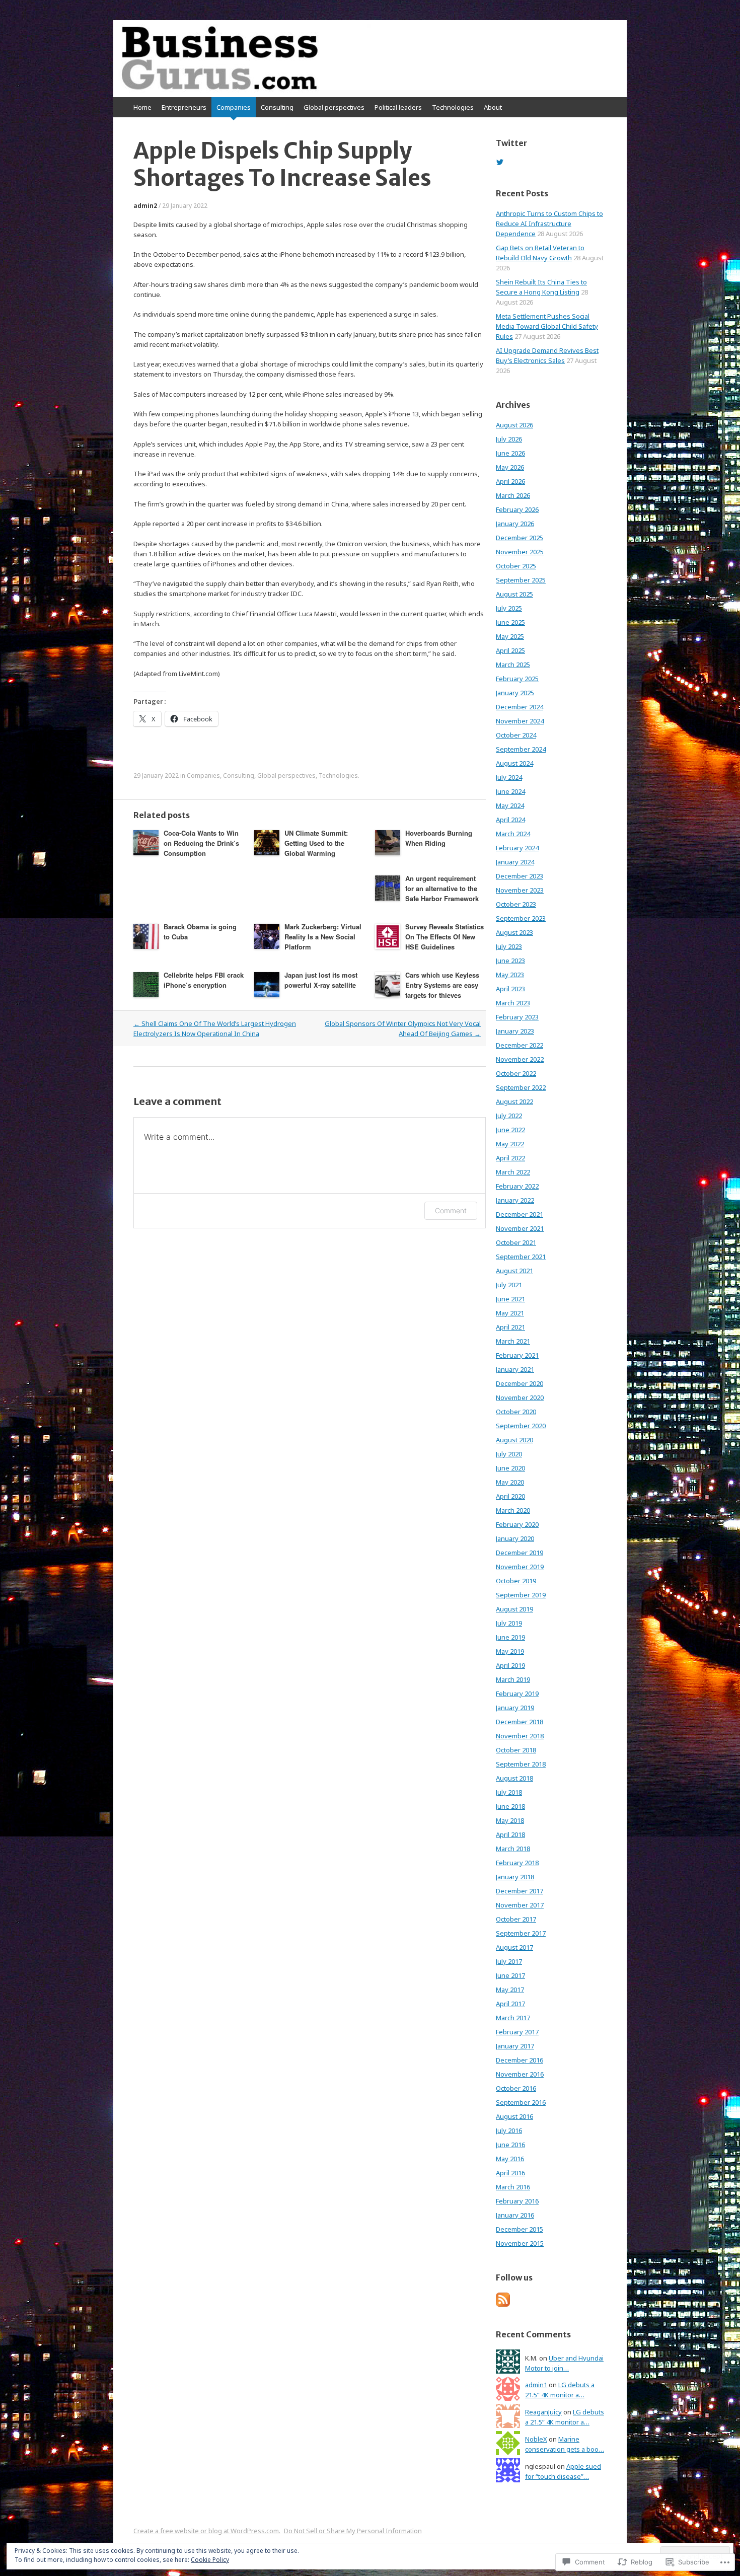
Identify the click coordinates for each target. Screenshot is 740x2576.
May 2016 (510, 2159)
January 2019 (515, 1708)
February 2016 (517, 2201)
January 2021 (515, 1369)
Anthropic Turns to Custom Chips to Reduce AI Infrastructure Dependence (549, 224)
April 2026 (510, 481)
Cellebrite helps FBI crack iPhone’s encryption (204, 980)
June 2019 (510, 1637)
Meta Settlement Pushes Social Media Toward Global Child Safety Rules (547, 326)
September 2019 (521, 1595)
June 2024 (510, 791)
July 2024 (509, 777)
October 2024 (516, 735)
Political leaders (398, 107)
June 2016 (510, 2145)
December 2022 (520, 1045)
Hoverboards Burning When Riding (439, 838)
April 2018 (510, 1834)
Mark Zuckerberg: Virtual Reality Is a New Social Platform (323, 937)
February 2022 (517, 1186)
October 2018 (516, 1750)
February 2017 (517, 2032)
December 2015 (520, 2229)
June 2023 (510, 961)
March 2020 (513, 1510)
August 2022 (514, 1101)
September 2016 (521, 2102)
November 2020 (520, 1397)
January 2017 (515, 2046)
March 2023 (513, 1003)
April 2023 (510, 989)
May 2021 (510, 1313)
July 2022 (509, 1116)
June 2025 (510, 622)
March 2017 (513, 2018)
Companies (234, 107)
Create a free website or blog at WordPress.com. (207, 2531)
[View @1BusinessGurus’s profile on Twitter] (500, 162)
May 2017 (510, 1990)
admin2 (145, 206)
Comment (451, 1210)
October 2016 (516, 2088)
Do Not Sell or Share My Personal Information (353, 2531)
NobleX (536, 2439)
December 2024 (520, 707)
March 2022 (513, 1172)
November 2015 (520, 2243)
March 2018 (513, 1849)
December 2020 (520, 1383)
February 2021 (517, 1355)
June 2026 (510, 453)
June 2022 (510, 1130)
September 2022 (521, 1087)
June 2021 (510, 1299)
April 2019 (510, 1665)
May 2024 (510, 805)
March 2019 (513, 1679)
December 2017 (520, 1891)
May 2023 (510, 975)
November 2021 (520, 1228)
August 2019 (514, 1609)
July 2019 (509, 1623)
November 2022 (520, 1059)
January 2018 (515, 1877)
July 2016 (509, 2130)
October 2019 (516, 1581)
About (493, 107)
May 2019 (510, 1651)
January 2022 (515, 1200)
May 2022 (510, 1144)
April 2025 (510, 650)
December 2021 (520, 1214)
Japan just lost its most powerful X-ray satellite (321, 980)
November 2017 (520, 1905)
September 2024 (521, 749)
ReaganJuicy (543, 2412)
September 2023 (521, 918)
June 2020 (510, 1468)
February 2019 (517, 1694)
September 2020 (521, 1426)
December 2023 (520, 876)
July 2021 (509, 1285)
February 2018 (517, 1863)
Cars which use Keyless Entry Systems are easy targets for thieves (442, 985)
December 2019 (520, 1553)
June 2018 (510, 1806)
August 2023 (514, 932)
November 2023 (520, 890)
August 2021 (514, 1271)
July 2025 (509, 608)
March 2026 (513, 495)
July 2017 (509, 1961)
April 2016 (510, 2173)
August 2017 (514, 1947)
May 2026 (510, 467)
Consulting (277, 107)
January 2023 (515, 1031)
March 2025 (513, 665)
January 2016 (515, 2215)
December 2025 (520, 538)
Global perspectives (334, 107)
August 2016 (514, 2116)
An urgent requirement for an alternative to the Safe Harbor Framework (442, 888)
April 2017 (510, 2004)
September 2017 (521, 1933)
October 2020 (516, 1412)
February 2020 (517, 1524)
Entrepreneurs (184, 107)
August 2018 (514, 1778)
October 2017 (516, 1919)
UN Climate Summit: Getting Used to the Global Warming (316, 843)
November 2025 (520, 552)
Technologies (453, 107)
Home (142, 107)
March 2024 (513, 834)
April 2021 (510, 1327)
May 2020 (510, 1482)
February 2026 (517, 509)
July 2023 (509, 946)
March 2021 (513, 1341)
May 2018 (510, 1820)
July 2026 (509, 439)
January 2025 (515, 693)
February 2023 (517, 1017)
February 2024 (517, 848)
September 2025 (521, 580)
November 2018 (520, 1736)
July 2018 (509, 1792)
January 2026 (515, 524)
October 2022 (516, 1073)
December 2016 (520, 2060)
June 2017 (510, 1975)
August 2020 (514, 1440)
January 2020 (515, 1538)
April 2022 (510, 1158)
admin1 (536, 2385)
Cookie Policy (210, 2560)
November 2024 (520, 721)
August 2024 (514, 763)
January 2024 (515, 862)
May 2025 (510, 636)
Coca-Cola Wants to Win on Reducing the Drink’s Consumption (201, 843)
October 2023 (516, 904)
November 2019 (520, 1567)
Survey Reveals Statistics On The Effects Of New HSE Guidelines (445, 937)
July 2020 (509, 1454)
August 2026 (514, 425)
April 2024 (510, 820)
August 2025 (514, 594)
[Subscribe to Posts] (503, 2304)
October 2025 (516, 566)
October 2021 (516, 1242)
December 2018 (520, 1722)
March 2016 (513, 2187)
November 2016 (520, 2074)
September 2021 (521, 1257)
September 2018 (521, 1764)
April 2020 (510, 1496)
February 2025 (517, 679)
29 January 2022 (185, 206)
